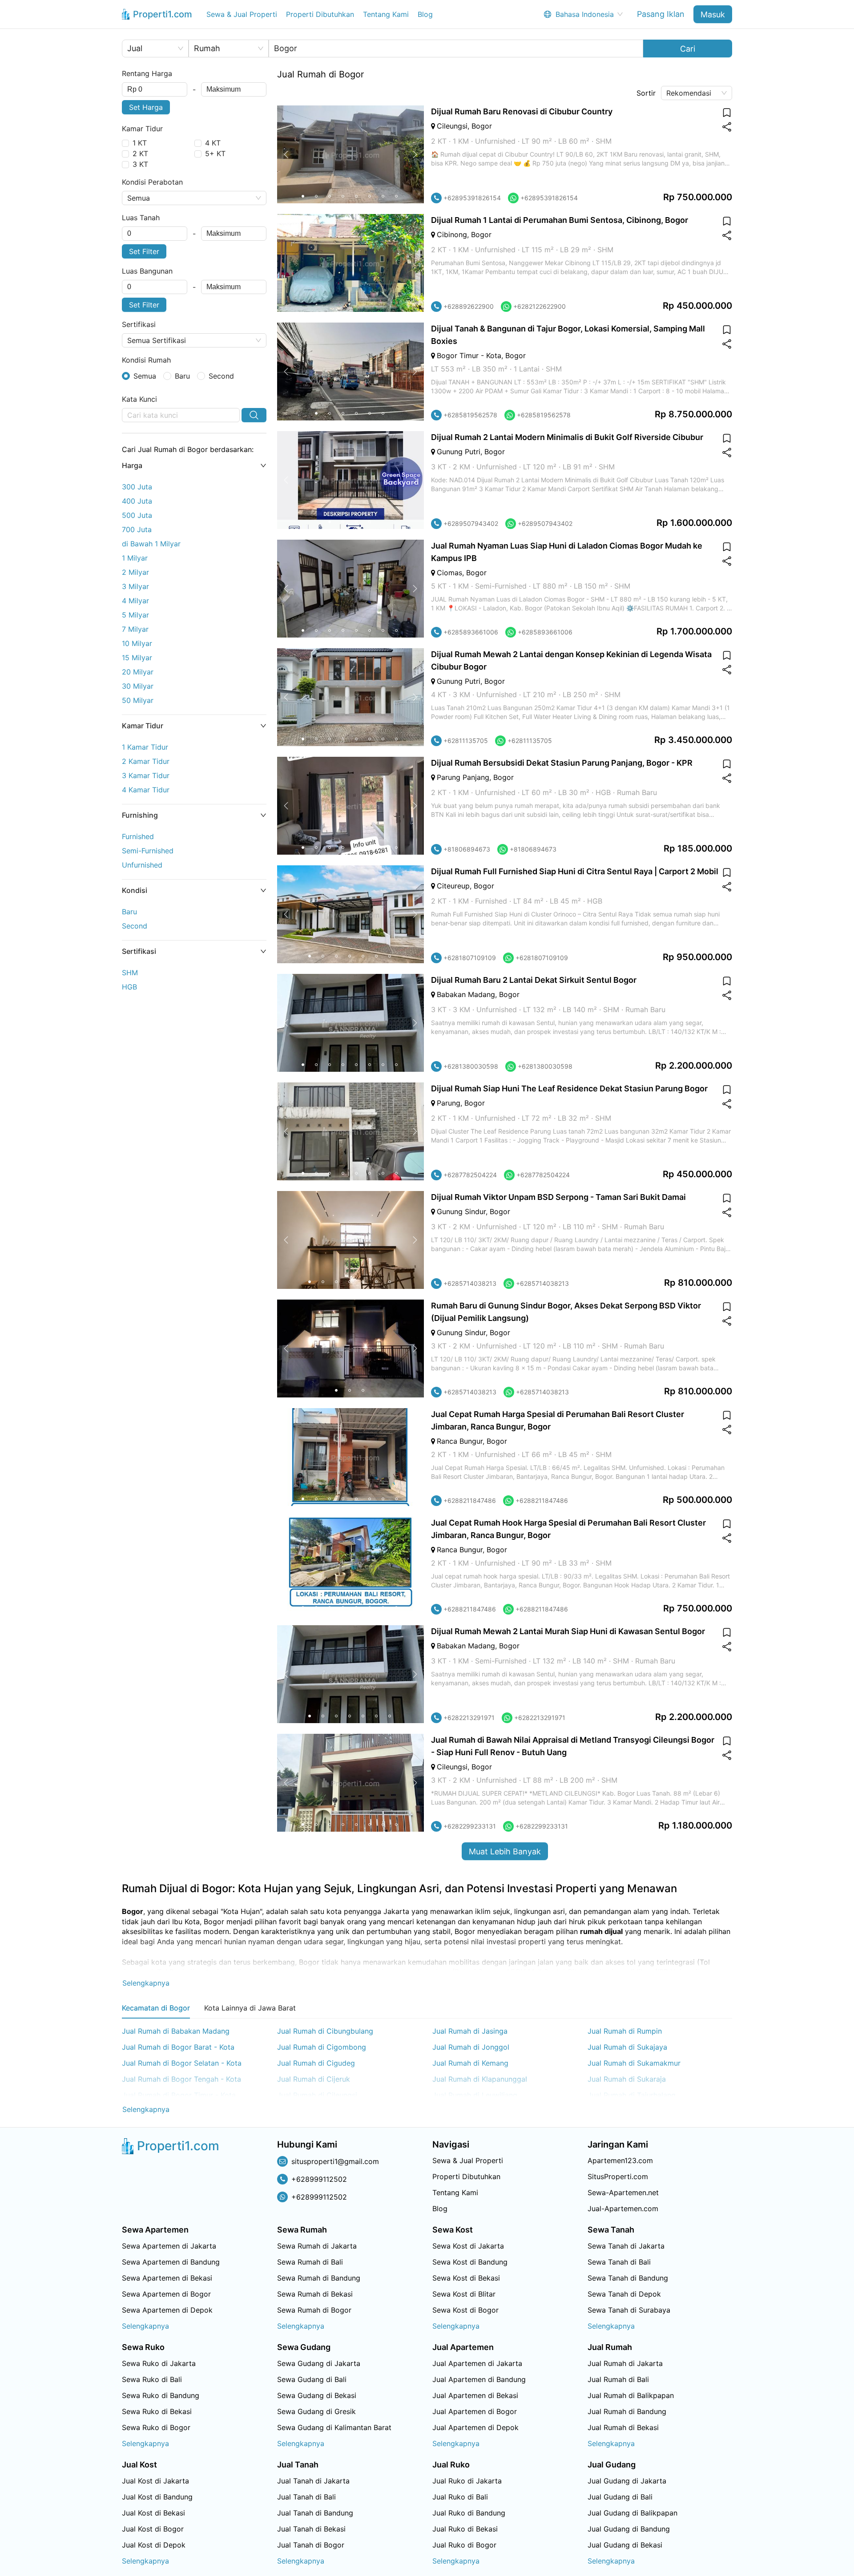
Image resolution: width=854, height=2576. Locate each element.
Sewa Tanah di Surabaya (629, 2310)
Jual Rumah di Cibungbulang (325, 2031)
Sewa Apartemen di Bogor (166, 2294)
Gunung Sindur (461, 1211)
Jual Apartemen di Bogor (475, 2411)
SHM (130, 973)
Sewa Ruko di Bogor (156, 2427)
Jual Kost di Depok (154, 2545)
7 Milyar (135, 629)
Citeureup (453, 886)
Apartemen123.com (620, 2160)
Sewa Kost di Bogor (465, 2310)
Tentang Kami (386, 14)
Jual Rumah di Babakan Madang (176, 2031)
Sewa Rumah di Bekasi (315, 2294)
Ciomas (449, 573)
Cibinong (452, 234)
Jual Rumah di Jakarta (625, 2363)
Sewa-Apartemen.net (623, 2192)
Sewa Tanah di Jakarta (626, 2246)
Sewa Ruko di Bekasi (157, 2411)
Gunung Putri (459, 452)
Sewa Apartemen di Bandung (171, 2262)
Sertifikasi (139, 324)
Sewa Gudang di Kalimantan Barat (334, 2427)
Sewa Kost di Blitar (464, 2294)
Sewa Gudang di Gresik (316, 2411)
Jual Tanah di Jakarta (313, 2481)
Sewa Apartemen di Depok (167, 2310)
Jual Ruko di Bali (460, 2497)
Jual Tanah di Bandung (315, 2513)
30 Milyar (138, 686)
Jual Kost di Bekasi (153, 2513)
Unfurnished (142, 865)
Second (135, 926)
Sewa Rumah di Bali (310, 2262)
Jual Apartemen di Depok (475, 2427)
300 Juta (137, 487)
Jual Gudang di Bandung (629, 2529)
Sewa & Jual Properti (242, 14)
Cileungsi (452, 126)
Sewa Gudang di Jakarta (319, 2363)
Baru (129, 912)
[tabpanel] (427, 2071)
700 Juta (137, 529)
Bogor (482, 126)
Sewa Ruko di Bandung (161, 2395)
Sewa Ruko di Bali (152, 2379)
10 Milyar (137, 643)
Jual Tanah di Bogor (311, 2545)
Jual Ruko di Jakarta (467, 2481)
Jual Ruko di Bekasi (465, 2529)
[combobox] (155, 89)
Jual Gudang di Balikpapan (632, 2513)
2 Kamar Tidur (146, 761)
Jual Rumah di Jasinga (470, 2031)
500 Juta (137, 515)
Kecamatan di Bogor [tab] (156, 2008)
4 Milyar (135, 601)
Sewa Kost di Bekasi (466, 2278)
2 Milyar (135, 572)
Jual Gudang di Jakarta (627, 2481)
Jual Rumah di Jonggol (471, 2047)
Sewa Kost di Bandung (470, 2262)
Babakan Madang (466, 994)
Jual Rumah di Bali (618, 2379)
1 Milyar (135, 558)
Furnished (138, 836)
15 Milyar (137, 658)
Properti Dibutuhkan (320, 14)
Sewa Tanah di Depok (624, 2294)
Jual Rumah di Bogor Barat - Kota (178, 2047)
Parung (449, 1103)
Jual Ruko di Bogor (464, 2545)
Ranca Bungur (460, 1441)
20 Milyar (138, 672)
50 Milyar (138, 700)
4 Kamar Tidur (146, 790)
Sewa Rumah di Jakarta (317, 2246)
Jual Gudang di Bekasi (625, 2545)
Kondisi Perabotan (152, 182)
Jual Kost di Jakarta (155, 2481)
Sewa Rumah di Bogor (314, 2310)
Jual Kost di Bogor (153, 2529)
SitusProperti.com (618, 2176)
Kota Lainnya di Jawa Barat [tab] (250, 2008)
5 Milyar (135, 615)
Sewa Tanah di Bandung (628, 2278)
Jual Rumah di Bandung (627, 2411)
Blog (425, 14)
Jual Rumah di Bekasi (623, 2427)
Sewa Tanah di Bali (619, 2262)
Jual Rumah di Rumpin (625, 2031)
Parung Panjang (463, 777)
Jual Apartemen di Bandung (479, 2379)
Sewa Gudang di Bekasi (317, 2395)
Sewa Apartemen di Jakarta (169, 2246)
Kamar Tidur (142, 129)
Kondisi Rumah (146, 360)
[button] (194, 465)
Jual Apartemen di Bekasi (475, 2395)
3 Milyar (135, 586)
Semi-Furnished (148, 851)
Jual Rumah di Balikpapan (631, 2395)
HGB (129, 987)
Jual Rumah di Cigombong (322, 2047)
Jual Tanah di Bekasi (311, 2529)
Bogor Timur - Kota (469, 355)
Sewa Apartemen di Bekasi (167, 2278)
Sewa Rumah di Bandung (319, 2278)
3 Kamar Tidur (146, 775)
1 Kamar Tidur (145, 747)
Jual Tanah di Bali (306, 2497)
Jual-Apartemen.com (623, 2209)
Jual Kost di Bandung (157, 2497)
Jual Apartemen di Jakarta (477, 2363)
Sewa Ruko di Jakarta (159, 2363)
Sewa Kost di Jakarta (468, 2246)
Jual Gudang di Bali (620, 2497)
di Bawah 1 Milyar (151, 544)
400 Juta (137, 501)
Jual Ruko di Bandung (469, 2513)
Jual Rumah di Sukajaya (627, 2047)
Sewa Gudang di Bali (312, 2379)
